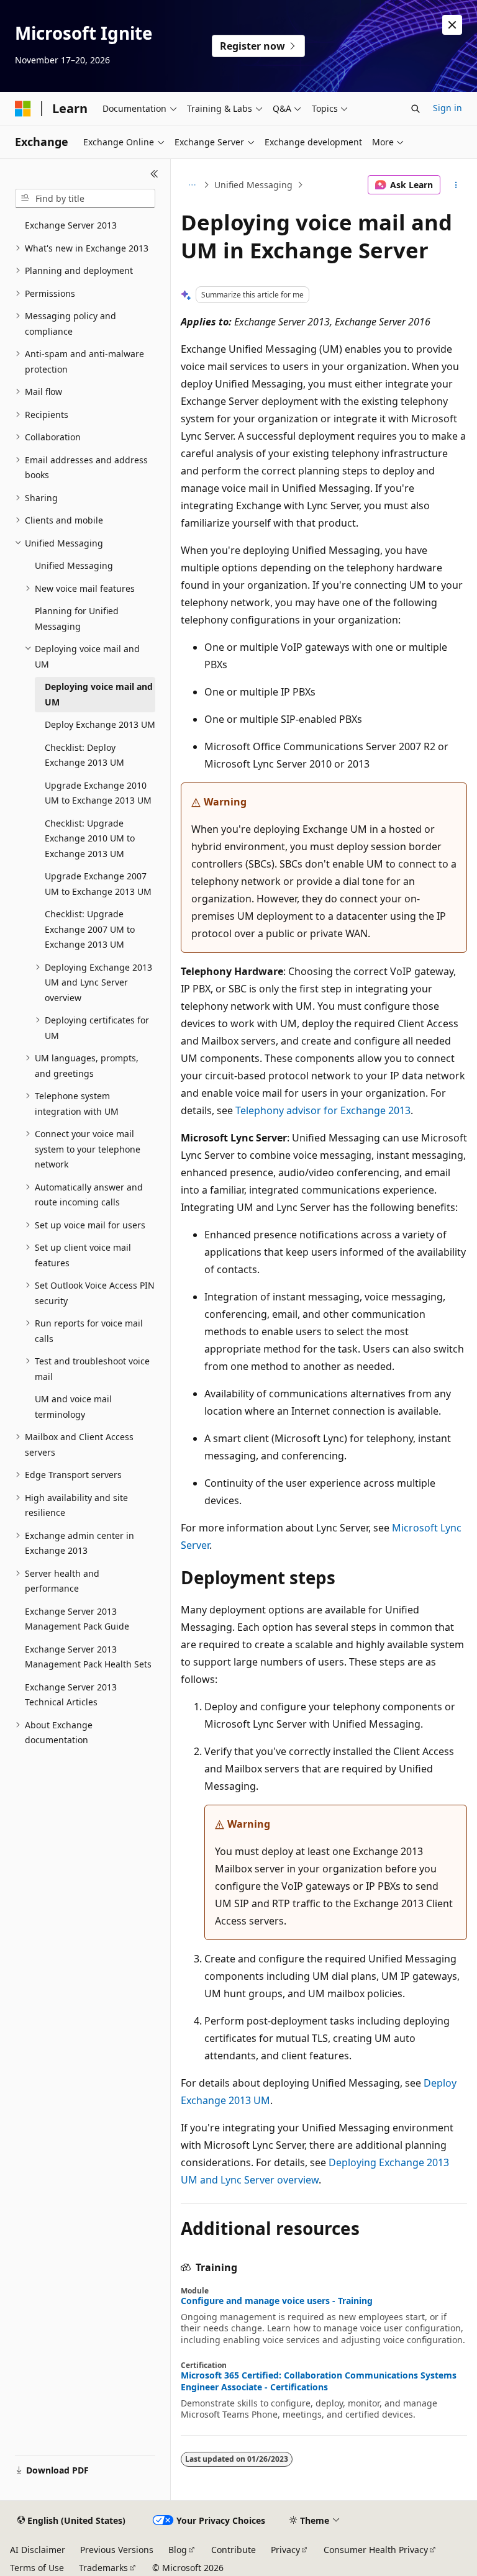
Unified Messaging (253, 185)
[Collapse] (154, 174)
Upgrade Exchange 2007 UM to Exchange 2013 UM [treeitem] (98, 884)
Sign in (447, 108)
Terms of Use (37, 2568)
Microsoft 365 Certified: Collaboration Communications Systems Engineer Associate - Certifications (319, 2381)
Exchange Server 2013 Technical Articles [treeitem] (71, 1695)
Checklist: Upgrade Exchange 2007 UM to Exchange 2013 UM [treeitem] (90, 929)
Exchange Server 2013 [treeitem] (71, 225)
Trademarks (103, 2568)
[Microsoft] (23, 109)
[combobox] (85, 199)
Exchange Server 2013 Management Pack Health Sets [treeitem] (88, 1657)
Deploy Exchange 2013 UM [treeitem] (100, 724)
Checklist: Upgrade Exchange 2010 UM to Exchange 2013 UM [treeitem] (90, 838)
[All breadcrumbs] (192, 185)
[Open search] (416, 109)
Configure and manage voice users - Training (277, 2301)
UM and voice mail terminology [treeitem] (73, 1407)
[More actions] (456, 185)
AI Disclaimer (38, 2550)
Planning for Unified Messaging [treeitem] (77, 619)
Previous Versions (117, 2550)
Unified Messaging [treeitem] (74, 565)
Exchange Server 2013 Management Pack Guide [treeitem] (77, 1619)
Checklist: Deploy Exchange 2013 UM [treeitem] (84, 755)
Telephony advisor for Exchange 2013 (323, 1110)
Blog (178, 2550)
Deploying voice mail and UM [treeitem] (99, 694)
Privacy (285, 2550)
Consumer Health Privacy (376, 2550)
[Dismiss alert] (452, 25)
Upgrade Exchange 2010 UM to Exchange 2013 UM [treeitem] (98, 793)
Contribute (234, 2550)
